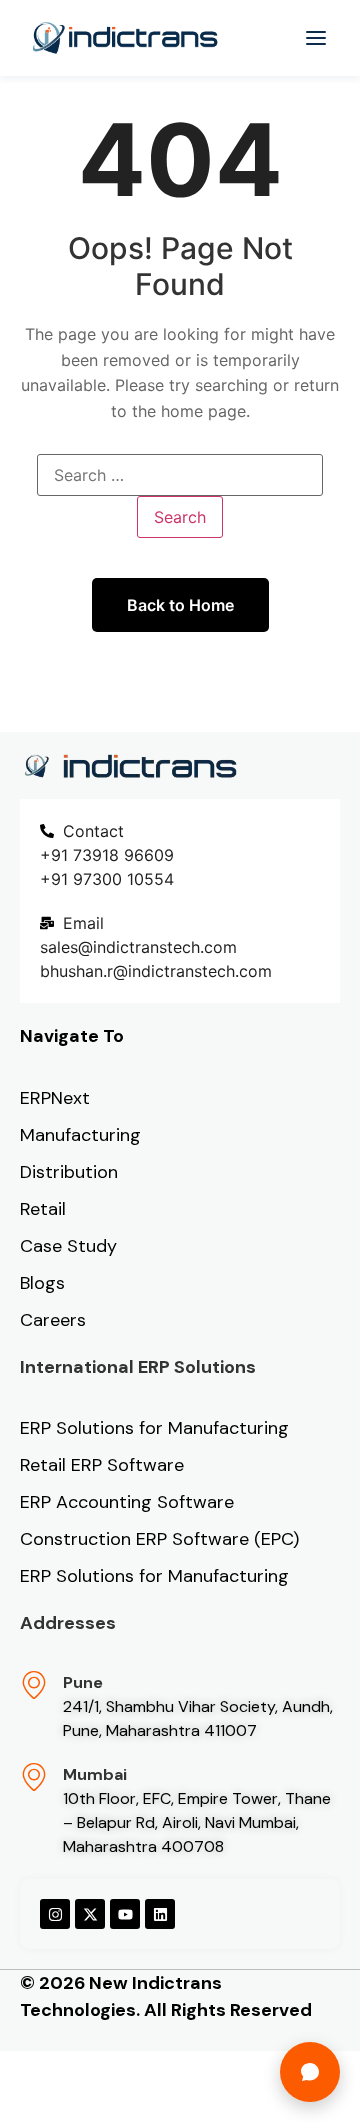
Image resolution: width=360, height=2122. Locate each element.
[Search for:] (180, 475)
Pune (83, 1682)
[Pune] (34, 1685)
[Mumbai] (34, 1777)
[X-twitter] (90, 1914)
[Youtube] (125, 1914)
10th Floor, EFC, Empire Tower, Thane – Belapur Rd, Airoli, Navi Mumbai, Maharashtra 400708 (197, 1822)
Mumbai (95, 1774)
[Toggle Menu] (316, 38)
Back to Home (180, 605)
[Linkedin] (160, 1914)
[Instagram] (55, 1914)
